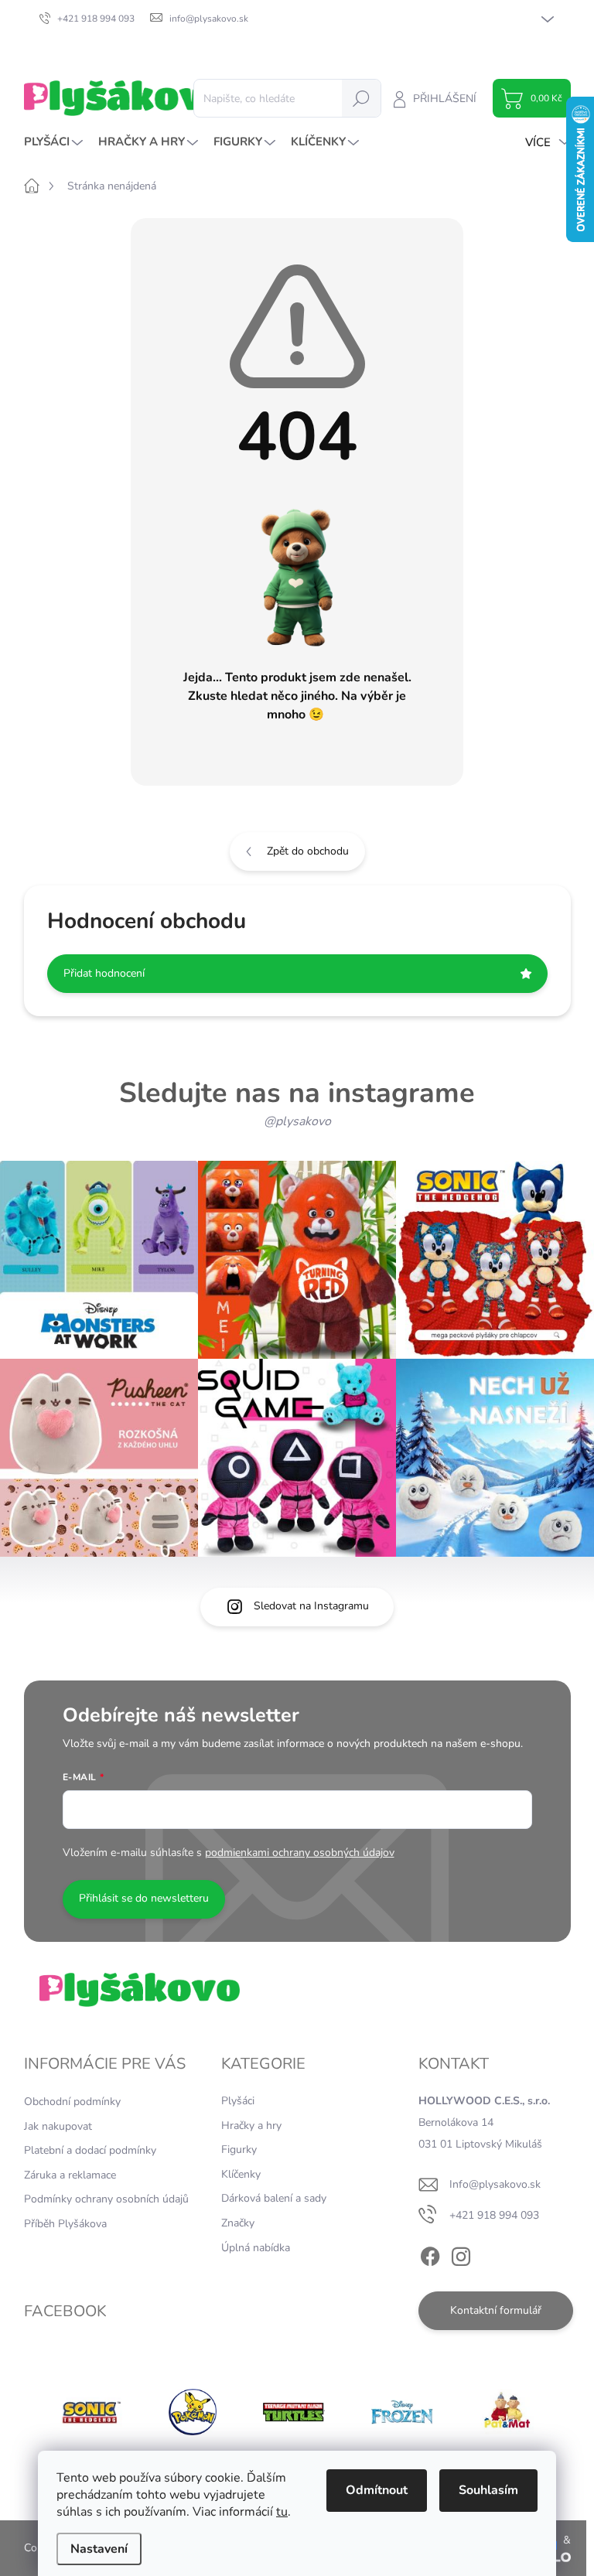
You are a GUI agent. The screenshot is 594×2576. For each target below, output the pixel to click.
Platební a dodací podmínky (90, 2150)
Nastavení (99, 2549)
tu (282, 2512)
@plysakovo (297, 1121)
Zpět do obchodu (308, 851)
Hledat (361, 98)
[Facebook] (430, 2254)
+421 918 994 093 (494, 2215)
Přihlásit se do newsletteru (144, 1898)
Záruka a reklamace (70, 2175)
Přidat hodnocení (104, 973)
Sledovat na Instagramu (311, 1606)
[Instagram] (461, 2254)
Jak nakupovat (58, 2126)
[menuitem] (55, 142)
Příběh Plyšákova (65, 2224)
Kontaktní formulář (496, 2310)
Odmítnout (377, 2490)
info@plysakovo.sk (495, 2184)
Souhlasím (488, 2490)
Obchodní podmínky (72, 2102)
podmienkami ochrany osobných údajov (300, 1853)
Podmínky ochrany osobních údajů (106, 2199)
